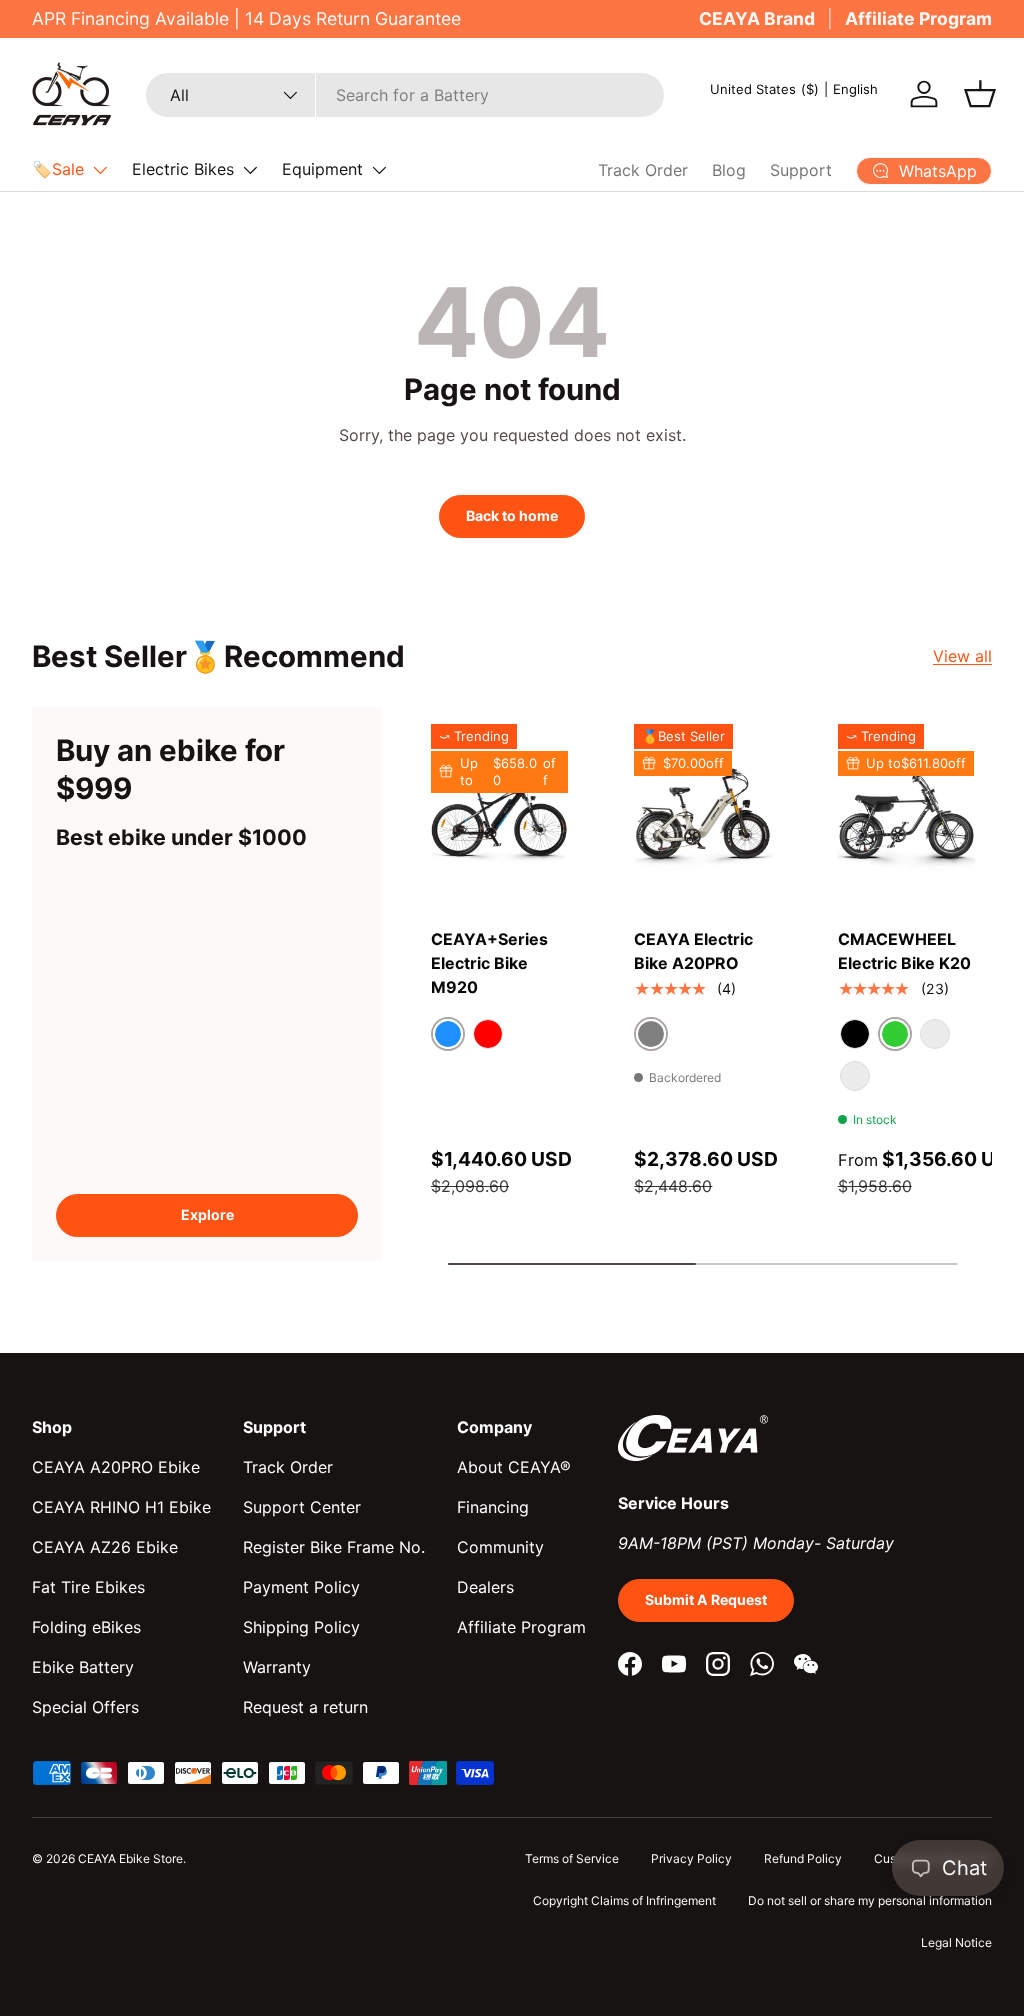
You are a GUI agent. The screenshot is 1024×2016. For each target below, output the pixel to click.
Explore (207, 1214)
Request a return (305, 1707)
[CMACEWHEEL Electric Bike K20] (906, 815)
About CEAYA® (514, 1467)
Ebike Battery (83, 1667)
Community (500, 1547)
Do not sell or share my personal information (870, 1900)
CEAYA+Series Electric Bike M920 (489, 963)
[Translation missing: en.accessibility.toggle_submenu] (100, 170)
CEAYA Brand (757, 18)
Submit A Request (706, 1599)
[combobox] (405, 95)
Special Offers (85, 1707)
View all (962, 656)
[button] (980, 94)
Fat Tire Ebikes (88, 1587)
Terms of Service (572, 1858)
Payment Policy (301, 1587)
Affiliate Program (918, 18)
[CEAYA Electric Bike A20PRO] (702, 815)
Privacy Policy (691, 1858)
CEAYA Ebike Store (130, 1858)
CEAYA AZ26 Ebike (105, 1547)
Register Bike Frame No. (334, 1547)
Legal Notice (956, 1942)
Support (801, 170)
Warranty (277, 1667)
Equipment (322, 169)
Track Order (643, 170)
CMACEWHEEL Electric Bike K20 (904, 951)
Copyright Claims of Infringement (624, 1900)
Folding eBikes (86, 1627)
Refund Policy (803, 1858)
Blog (729, 170)
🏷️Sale (58, 169)
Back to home (512, 515)
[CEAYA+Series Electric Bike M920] (499, 815)
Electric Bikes (183, 169)
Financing (493, 1507)
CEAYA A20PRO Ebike (116, 1467)
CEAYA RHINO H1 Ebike (121, 1507)
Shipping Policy (301, 1627)
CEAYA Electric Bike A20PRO (693, 951)
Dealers (485, 1587)
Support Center (302, 1507)
